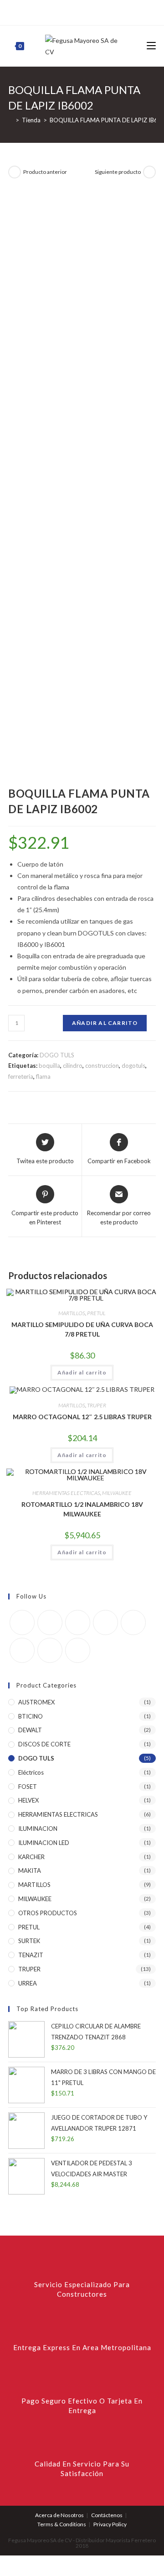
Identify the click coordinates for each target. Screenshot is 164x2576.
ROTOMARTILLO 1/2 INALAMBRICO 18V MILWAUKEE (82, 1509)
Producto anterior (45, 172)
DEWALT (30, 1730)
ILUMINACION (38, 1829)
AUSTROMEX (36, 1702)
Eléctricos (31, 1772)
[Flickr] (133, 1622)
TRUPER (97, 1405)
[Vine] (107, 11)
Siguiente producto (118, 172)
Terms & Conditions (62, 2524)
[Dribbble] (75, 11)
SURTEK (29, 1941)
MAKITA (30, 1871)
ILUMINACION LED (44, 1843)
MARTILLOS (72, 1313)
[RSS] (117, 11)
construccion (102, 1066)
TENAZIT (31, 1955)
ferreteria (21, 1076)
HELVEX (28, 1800)
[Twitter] (45, 11)
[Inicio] (10, 120)
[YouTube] (96, 11)
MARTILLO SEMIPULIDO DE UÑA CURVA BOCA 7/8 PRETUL (82, 1329)
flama (43, 1076)
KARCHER (31, 1857)
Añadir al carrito (105, 1023)
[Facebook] (54, 11)
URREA (28, 1983)
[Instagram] (86, 11)
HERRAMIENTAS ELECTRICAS (66, 1493)
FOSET (28, 1787)
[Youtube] (50, 1650)
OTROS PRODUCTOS (48, 1913)
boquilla (49, 1066)
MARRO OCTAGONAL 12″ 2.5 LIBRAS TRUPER (82, 1417)
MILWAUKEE (117, 1493)
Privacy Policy (110, 2524)
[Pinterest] (65, 11)
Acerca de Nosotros (59, 2515)
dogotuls (133, 1066)
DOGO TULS (57, 1055)
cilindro (73, 1066)
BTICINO (31, 1716)
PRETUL (96, 1313)
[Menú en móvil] (151, 46)
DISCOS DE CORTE (44, 1744)
